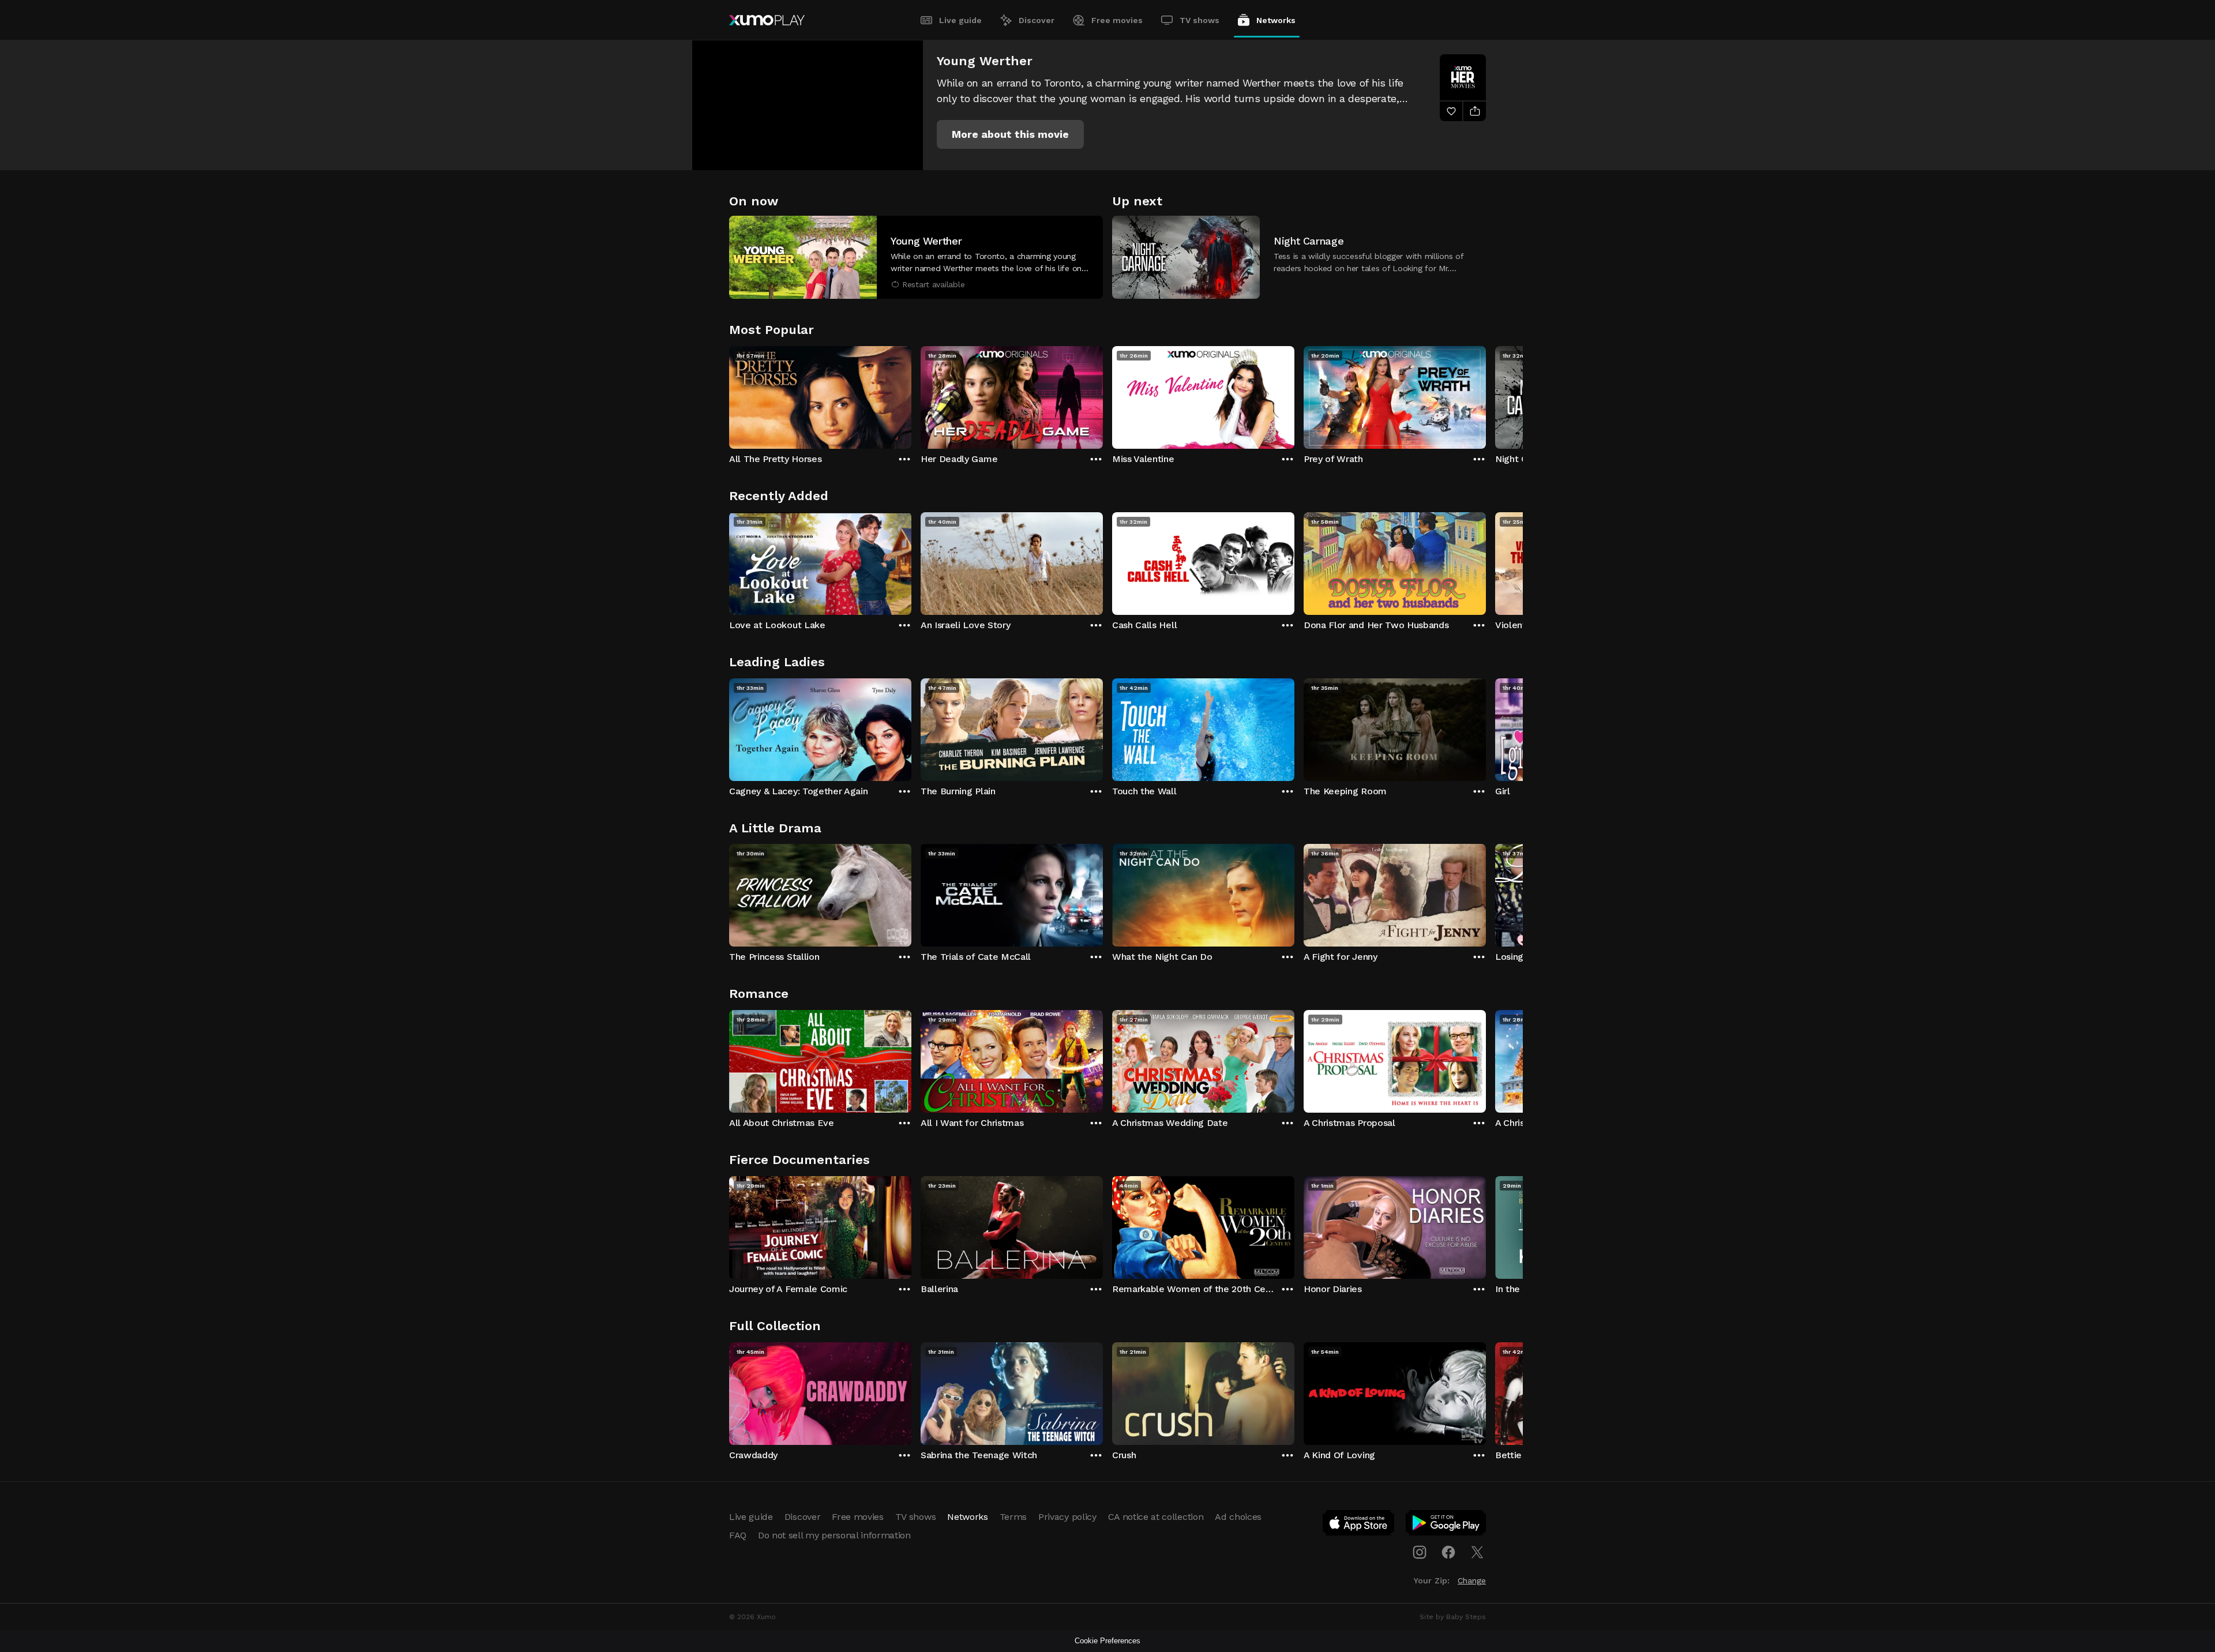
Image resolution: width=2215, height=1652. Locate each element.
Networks (1276, 20)
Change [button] (1472, 1580)
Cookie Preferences (1107, 1641)
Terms (1013, 1517)
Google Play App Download (1446, 1525)
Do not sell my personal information (834, 1535)
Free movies (1117, 20)
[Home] (767, 20)
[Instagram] (1420, 1552)
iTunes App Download (1359, 1525)
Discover (1037, 20)
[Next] (1486, 395)
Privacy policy (1067, 1517)
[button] (1010, 134)
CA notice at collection (1156, 1517)
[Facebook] (1448, 1552)
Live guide (960, 20)
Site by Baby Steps (1453, 1617)
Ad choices (1238, 1517)
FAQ (738, 1535)
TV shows (1200, 20)
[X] (1477, 1552)
